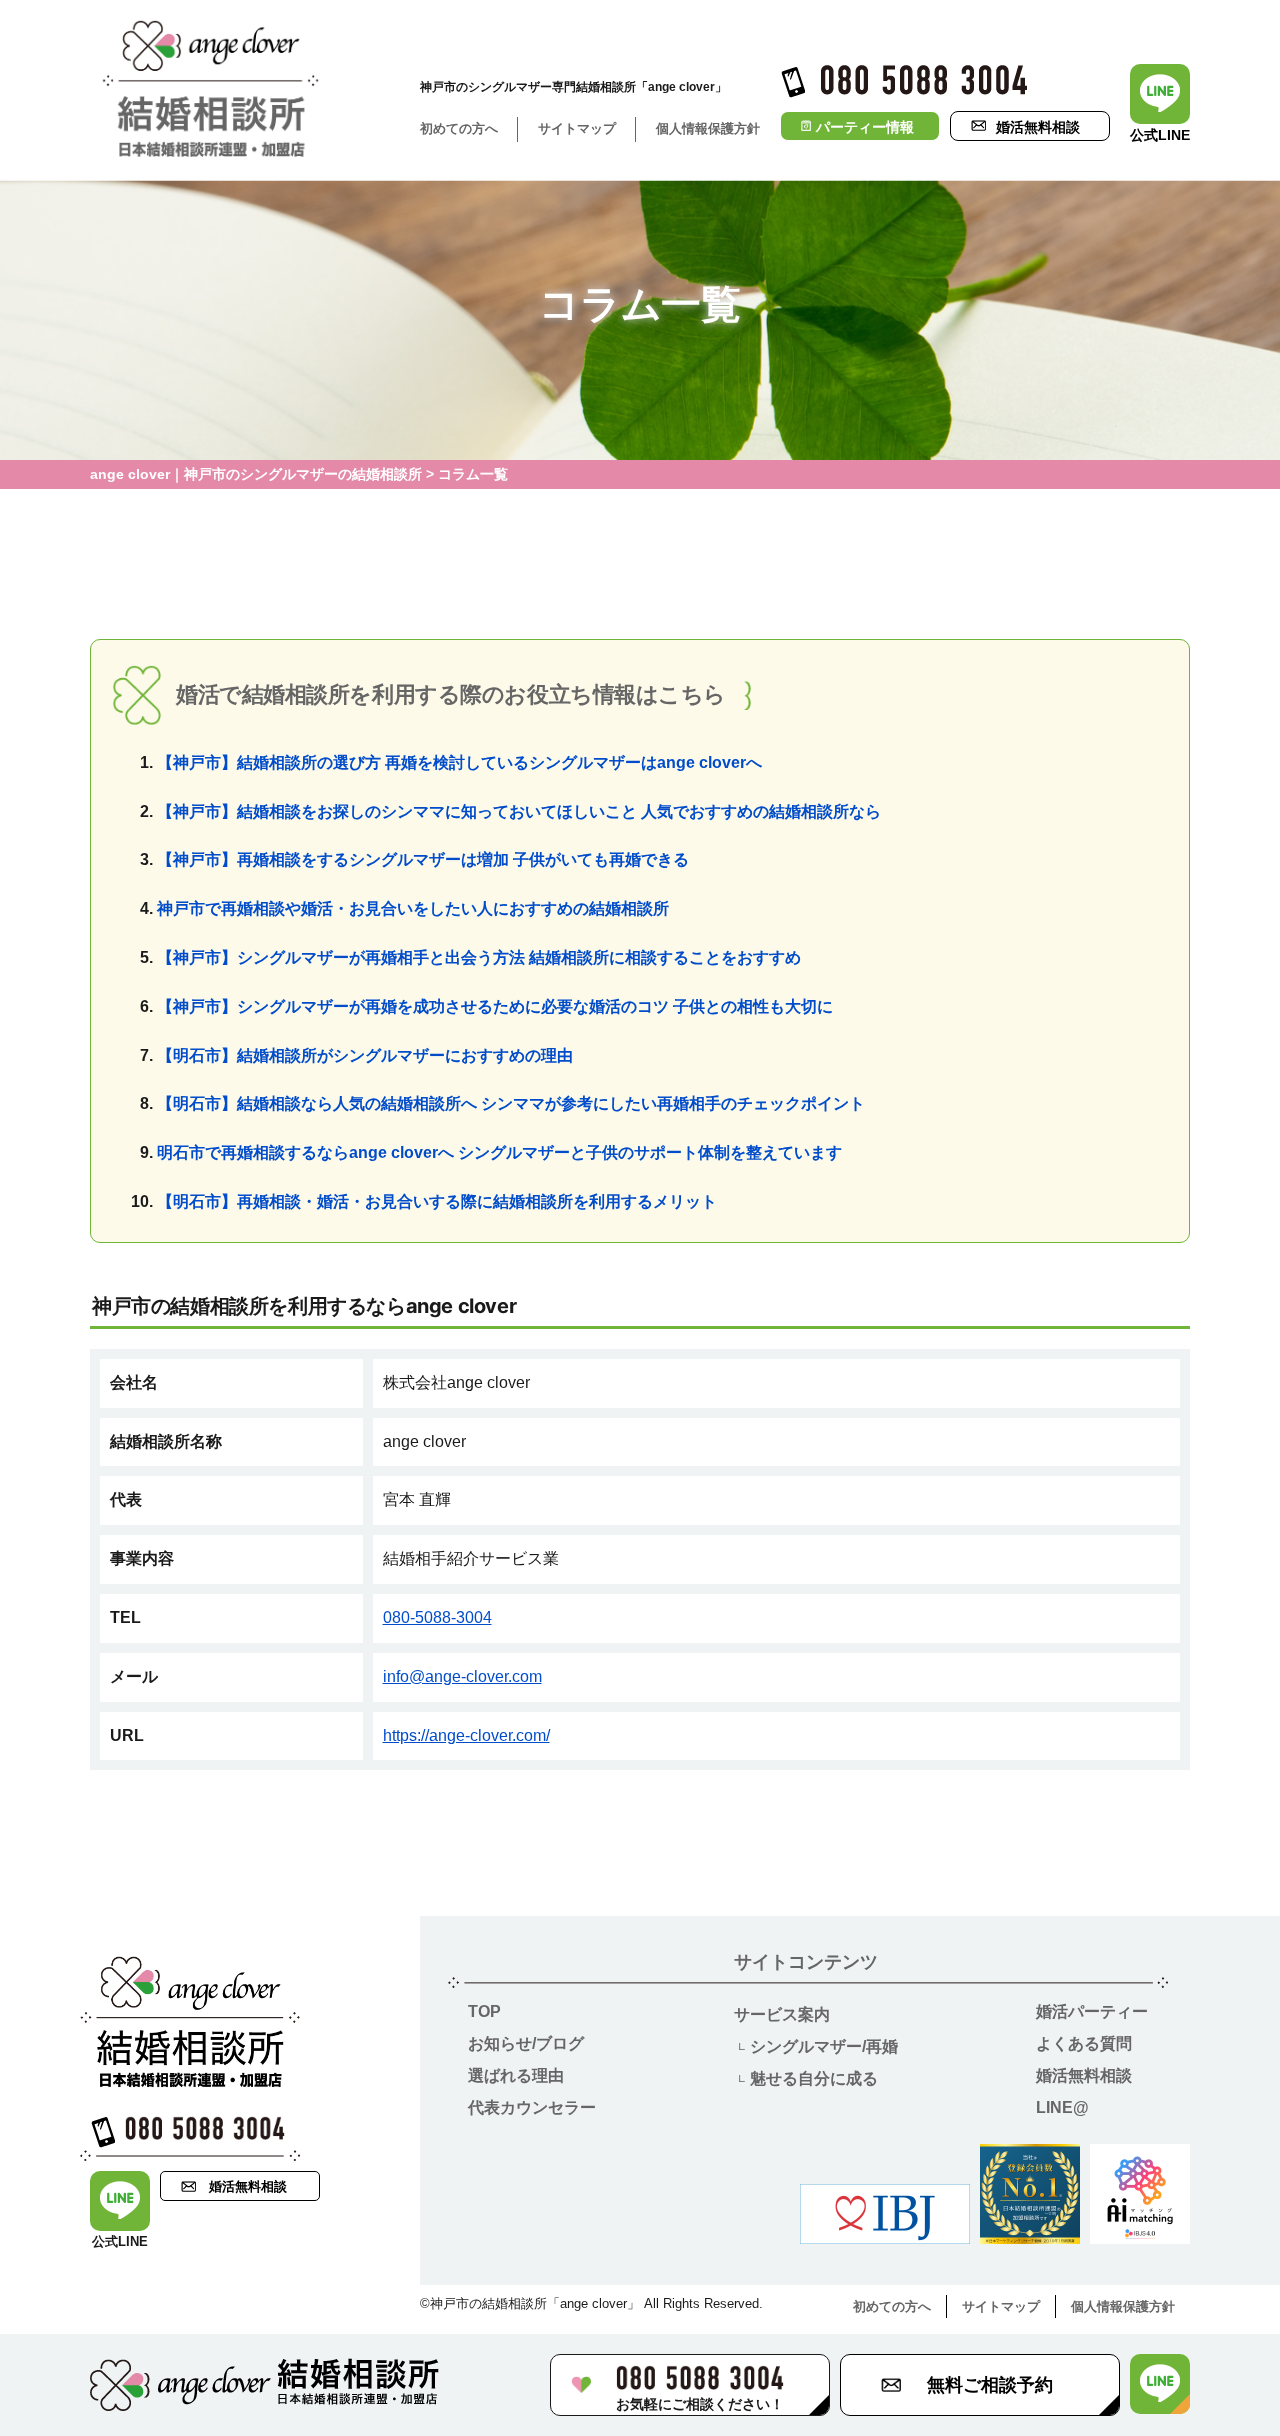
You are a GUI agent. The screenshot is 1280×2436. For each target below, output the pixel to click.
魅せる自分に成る (814, 2078)
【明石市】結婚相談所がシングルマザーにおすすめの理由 (365, 1055)
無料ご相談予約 (990, 2385)
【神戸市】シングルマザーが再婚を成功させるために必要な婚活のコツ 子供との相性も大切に (495, 1006)
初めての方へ (459, 128)
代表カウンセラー (532, 2107)
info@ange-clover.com (462, 1676)
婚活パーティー (1092, 2011)
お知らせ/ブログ (526, 2043)
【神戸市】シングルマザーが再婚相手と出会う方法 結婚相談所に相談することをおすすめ (479, 957)
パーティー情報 (865, 127)
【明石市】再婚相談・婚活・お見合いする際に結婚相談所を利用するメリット (437, 1201)
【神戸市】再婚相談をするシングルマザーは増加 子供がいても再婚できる (423, 859)
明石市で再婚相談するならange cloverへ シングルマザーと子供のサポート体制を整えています (499, 1152)
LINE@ (1062, 2107)
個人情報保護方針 (708, 128)
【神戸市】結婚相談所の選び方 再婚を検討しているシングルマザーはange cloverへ (459, 762)
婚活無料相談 (1038, 127)
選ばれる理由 (516, 2075)
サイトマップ (577, 128)
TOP (484, 2011)
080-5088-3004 (437, 1617)
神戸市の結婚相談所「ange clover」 (535, 2303)
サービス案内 (782, 2014)
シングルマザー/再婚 (824, 2046)
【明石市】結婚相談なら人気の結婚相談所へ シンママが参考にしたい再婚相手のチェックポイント (511, 1103)
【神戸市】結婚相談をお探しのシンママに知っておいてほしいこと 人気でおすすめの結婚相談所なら (519, 811)
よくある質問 (1084, 2043)
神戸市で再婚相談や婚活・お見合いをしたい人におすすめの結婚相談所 (413, 908)
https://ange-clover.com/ (466, 1735)
